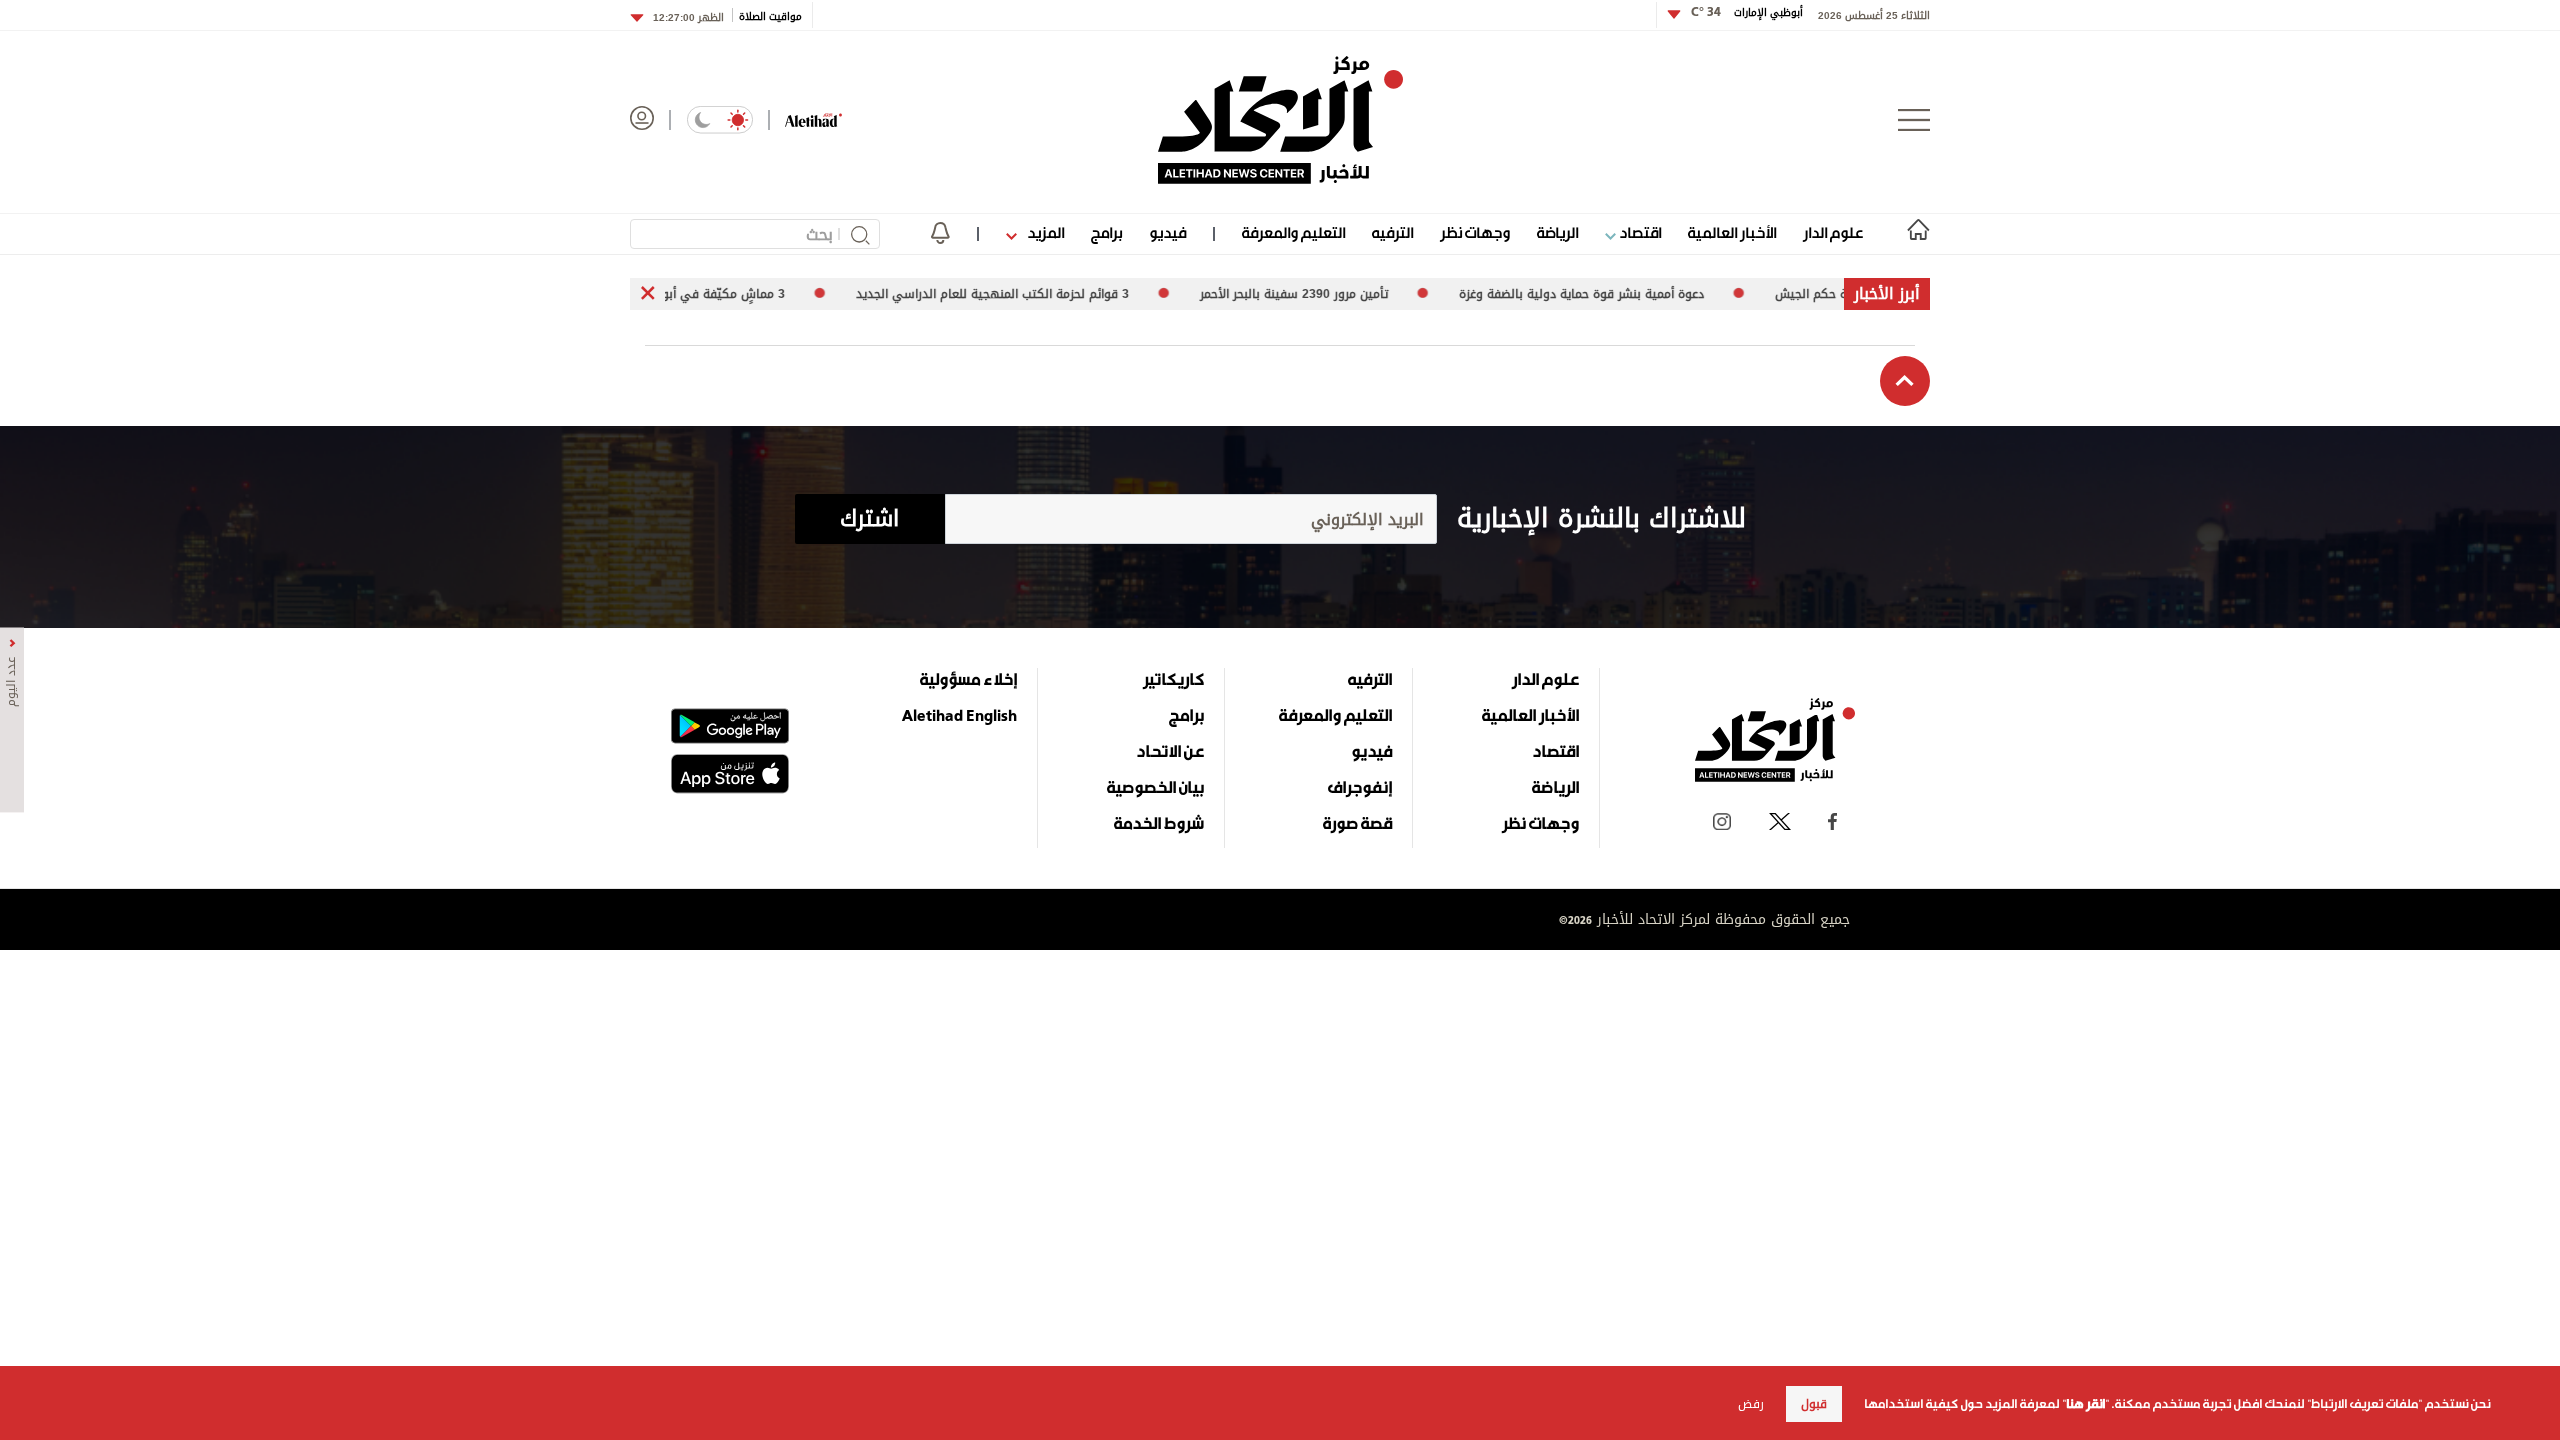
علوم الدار (1833, 232)
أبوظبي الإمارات (1747, 12)
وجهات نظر (1475, 232)
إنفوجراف (1360, 787)
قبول (1814, 1404)
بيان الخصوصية (1155, 787)
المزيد (1044, 232)
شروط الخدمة (1159, 823)
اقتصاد (1638, 232)
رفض (1751, 1404)
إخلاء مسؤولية (968, 679)
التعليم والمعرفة (1293, 232)
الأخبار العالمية (1732, 232)
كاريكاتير (1173, 679)
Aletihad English (959, 715)
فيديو (1167, 232)
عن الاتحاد (1170, 751)
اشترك (869, 519)
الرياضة (1557, 232)
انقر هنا (2085, 1404)
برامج (1106, 232)
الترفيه (1392, 232)
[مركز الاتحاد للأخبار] (1280, 120)
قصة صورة (1357, 823)
